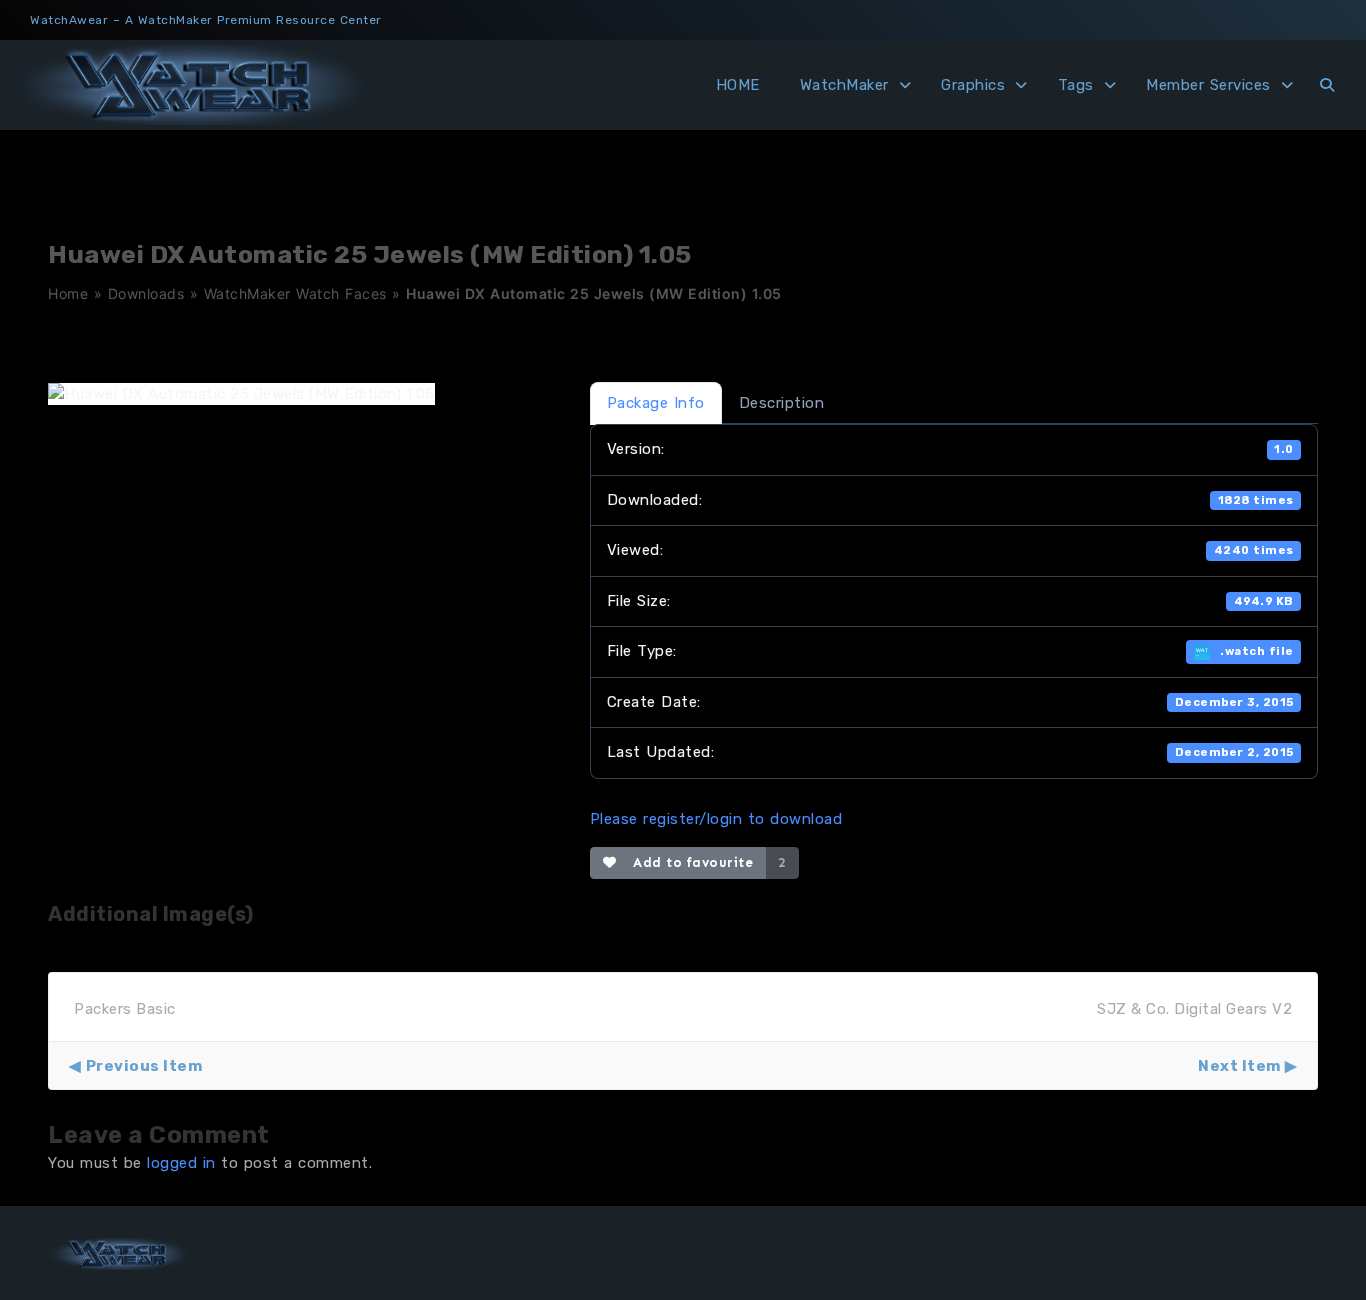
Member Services (1208, 85)
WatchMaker (844, 85)
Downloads (146, 293)
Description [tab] (782, 403)
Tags (1076, 85)
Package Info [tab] (656, 403)
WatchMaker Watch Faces (295, 293)
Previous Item (144, 1066)
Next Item (1239, 1066)
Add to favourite (688, 862)
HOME (738, 85)
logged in (181, 1163)
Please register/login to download (716, 819)
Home (68, 293)
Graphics (973, 85)
